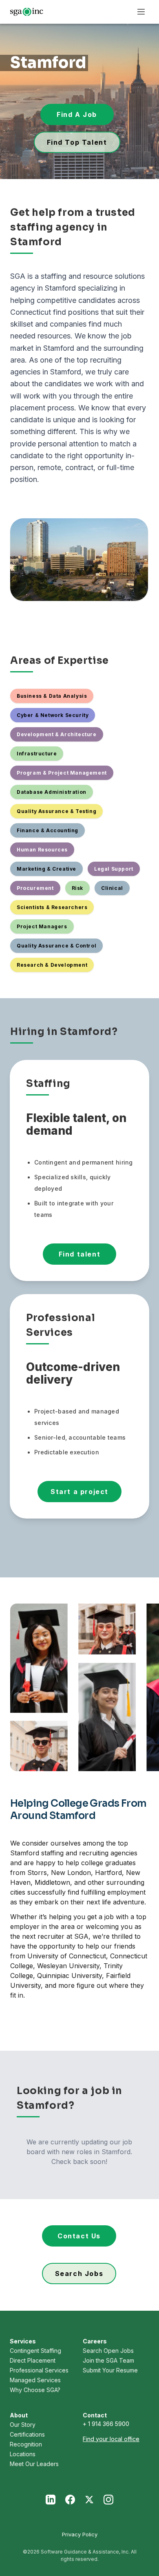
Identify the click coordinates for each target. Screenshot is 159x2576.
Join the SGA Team (108, 2360)
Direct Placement (33, 2360)
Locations (23, 2454)
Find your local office (111, 2439)
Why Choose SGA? (35, 2390)
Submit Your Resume (110, 2370)
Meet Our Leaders (34, 2464)
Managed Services (35, 2380)
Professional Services (39, 2370)
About (19, 2415)
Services (23, 2341)
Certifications (27, 2434)
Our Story (23, 2425)
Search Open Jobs (108, 2351)
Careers (95, 2341)
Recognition (26, 2444)
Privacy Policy (80, 2534)
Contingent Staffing (35, 2351)
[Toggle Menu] (141, 12)
